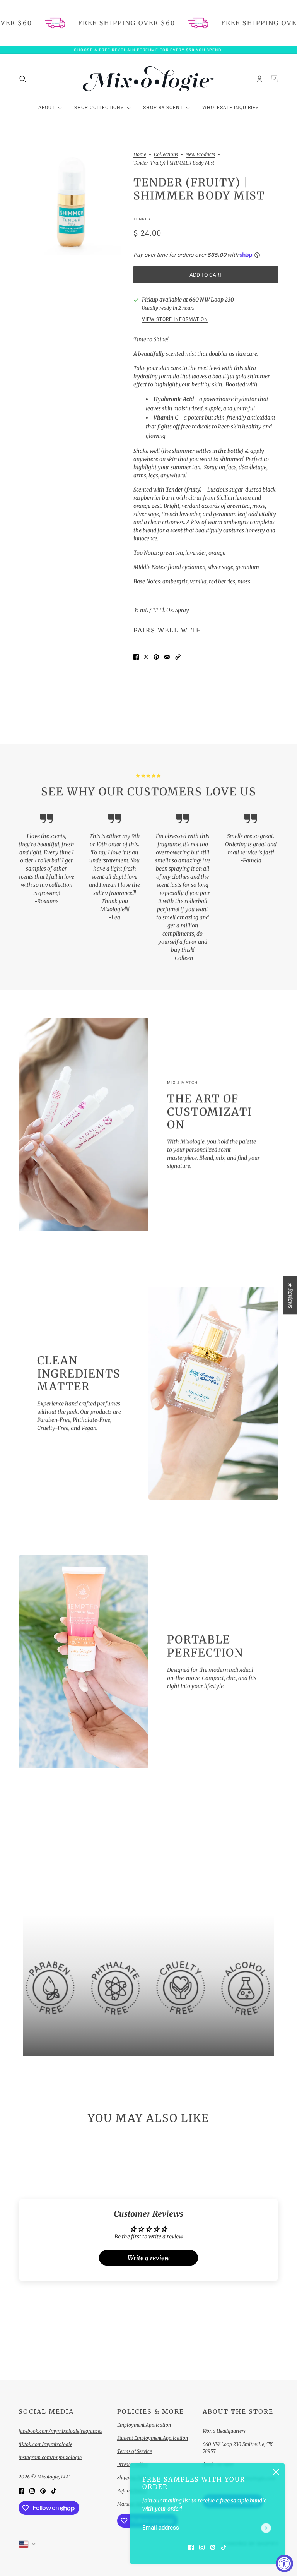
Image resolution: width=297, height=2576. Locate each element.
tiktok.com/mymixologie (45, 2444)
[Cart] (274, 79)
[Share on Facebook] (136, 657)
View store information (175, 320)
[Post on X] (146, 657)
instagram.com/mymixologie (50, 2457)
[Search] (23, 79)
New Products (200, 155)
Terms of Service (135, 2451)
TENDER (142, 219)
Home (140, 155)
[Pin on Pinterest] (156, 657)
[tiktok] (224, 2547)
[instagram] (202, 2547)
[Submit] (266, 2528)
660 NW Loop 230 (212, 300)
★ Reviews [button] (290, 1295)
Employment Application (144, 2425)
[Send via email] (167, 657)
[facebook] (191, 2547)
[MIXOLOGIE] (148, 79)
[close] (276, 2472)
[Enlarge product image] (70, 203)
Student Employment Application (153, 2438)
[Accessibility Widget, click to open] (284, 2563)
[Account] (259, 79)
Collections (166, 155)
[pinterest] (213, 2547)
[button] (178, 657)
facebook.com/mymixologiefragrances (60, 2431)
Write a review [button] (148, 2258)
